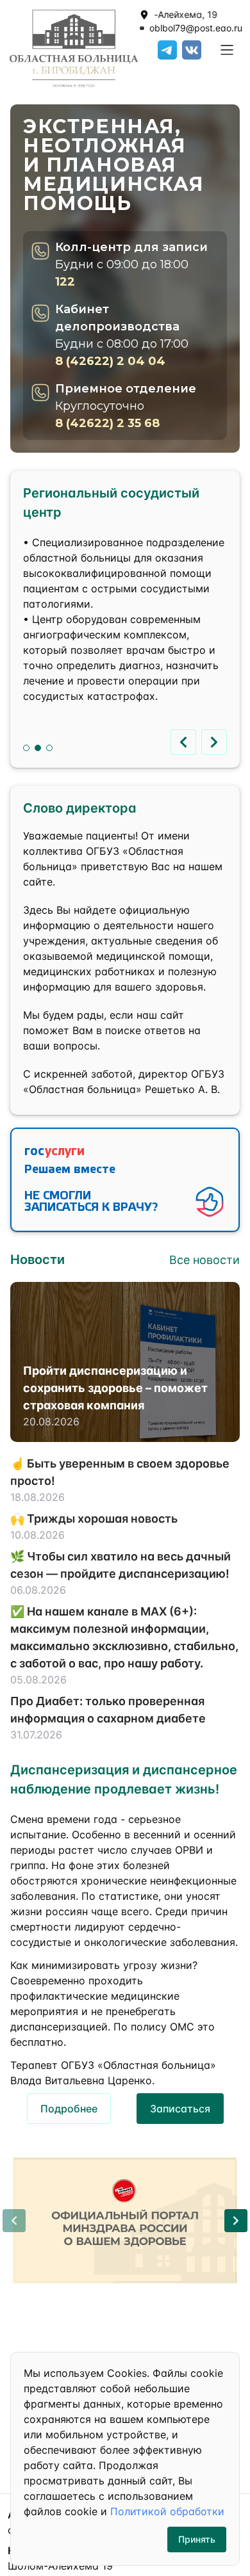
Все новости (204, 1260)
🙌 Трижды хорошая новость (94, 1519)
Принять (197, 2539)
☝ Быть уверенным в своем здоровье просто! (120, 1472)
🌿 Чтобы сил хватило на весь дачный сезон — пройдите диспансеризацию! (121, 1565)
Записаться (180, 2109)
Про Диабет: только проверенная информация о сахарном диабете (108, 1710)
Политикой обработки (167, 2511)
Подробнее (69, 2109)
